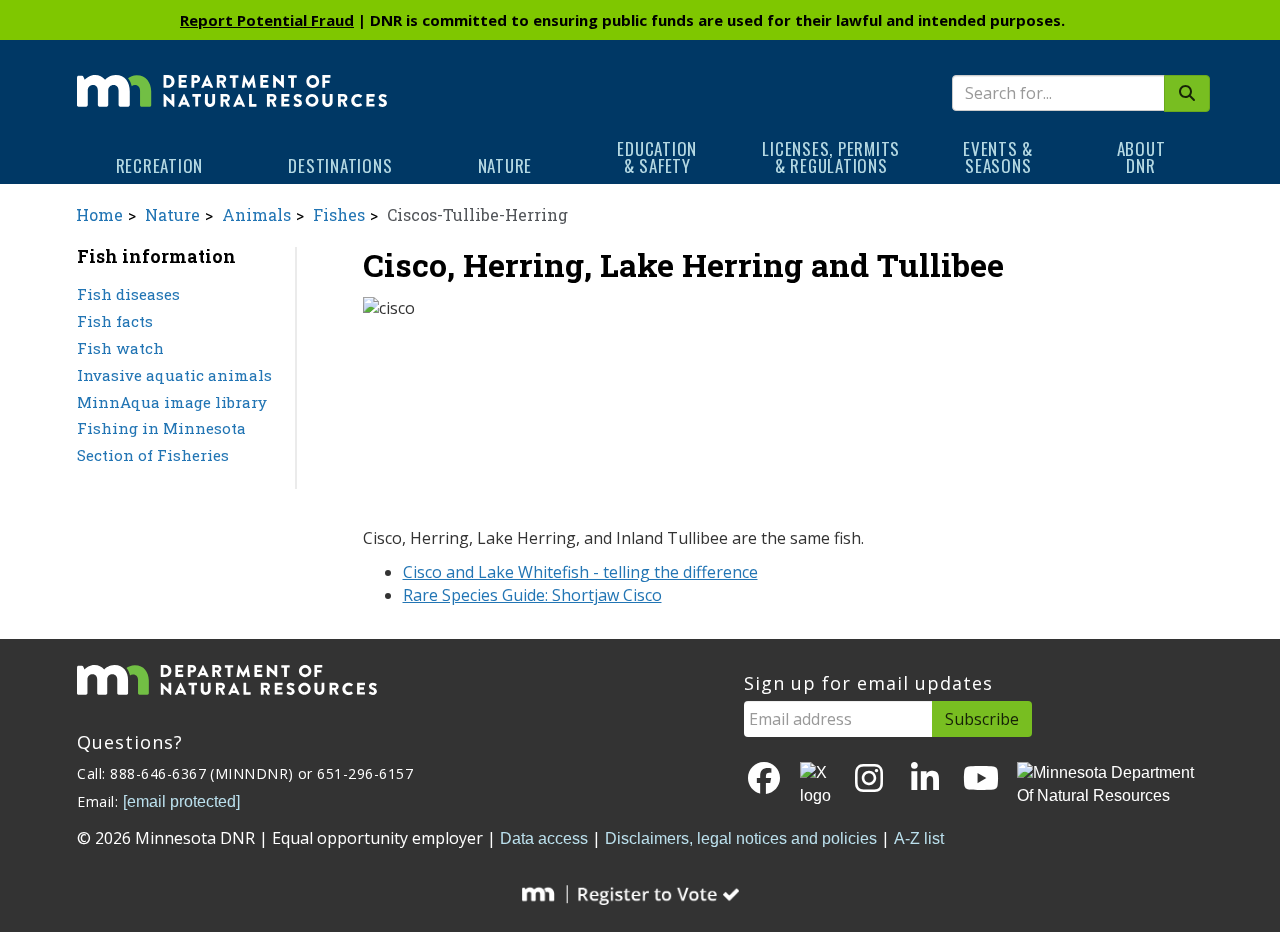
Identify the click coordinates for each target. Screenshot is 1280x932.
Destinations (340, 165)
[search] (1187, 93)
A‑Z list (919, 838)
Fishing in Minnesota (161, 428)
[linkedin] (925, 779)
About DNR (1141, 157)
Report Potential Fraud (267, 20)
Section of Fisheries (153, 455)
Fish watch (120, 348)
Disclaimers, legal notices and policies (741, 838)
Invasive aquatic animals (174, 375)
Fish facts (115, 321)
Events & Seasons (998, 157)
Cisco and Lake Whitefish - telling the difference (580, 572)
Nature (505, 165)
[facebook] (764, 779)
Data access (544, 838)
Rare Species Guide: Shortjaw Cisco (532, 595)
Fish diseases (128, 294)
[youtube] (981, 779)
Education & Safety (657, 157)
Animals (256, 214)
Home (99, 214)
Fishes (339, 214)
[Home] (232, 77)
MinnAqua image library (172, 402)
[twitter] (817, 785)
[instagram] (869, 779)
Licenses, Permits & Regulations (831, 157)
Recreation (160, 165)
